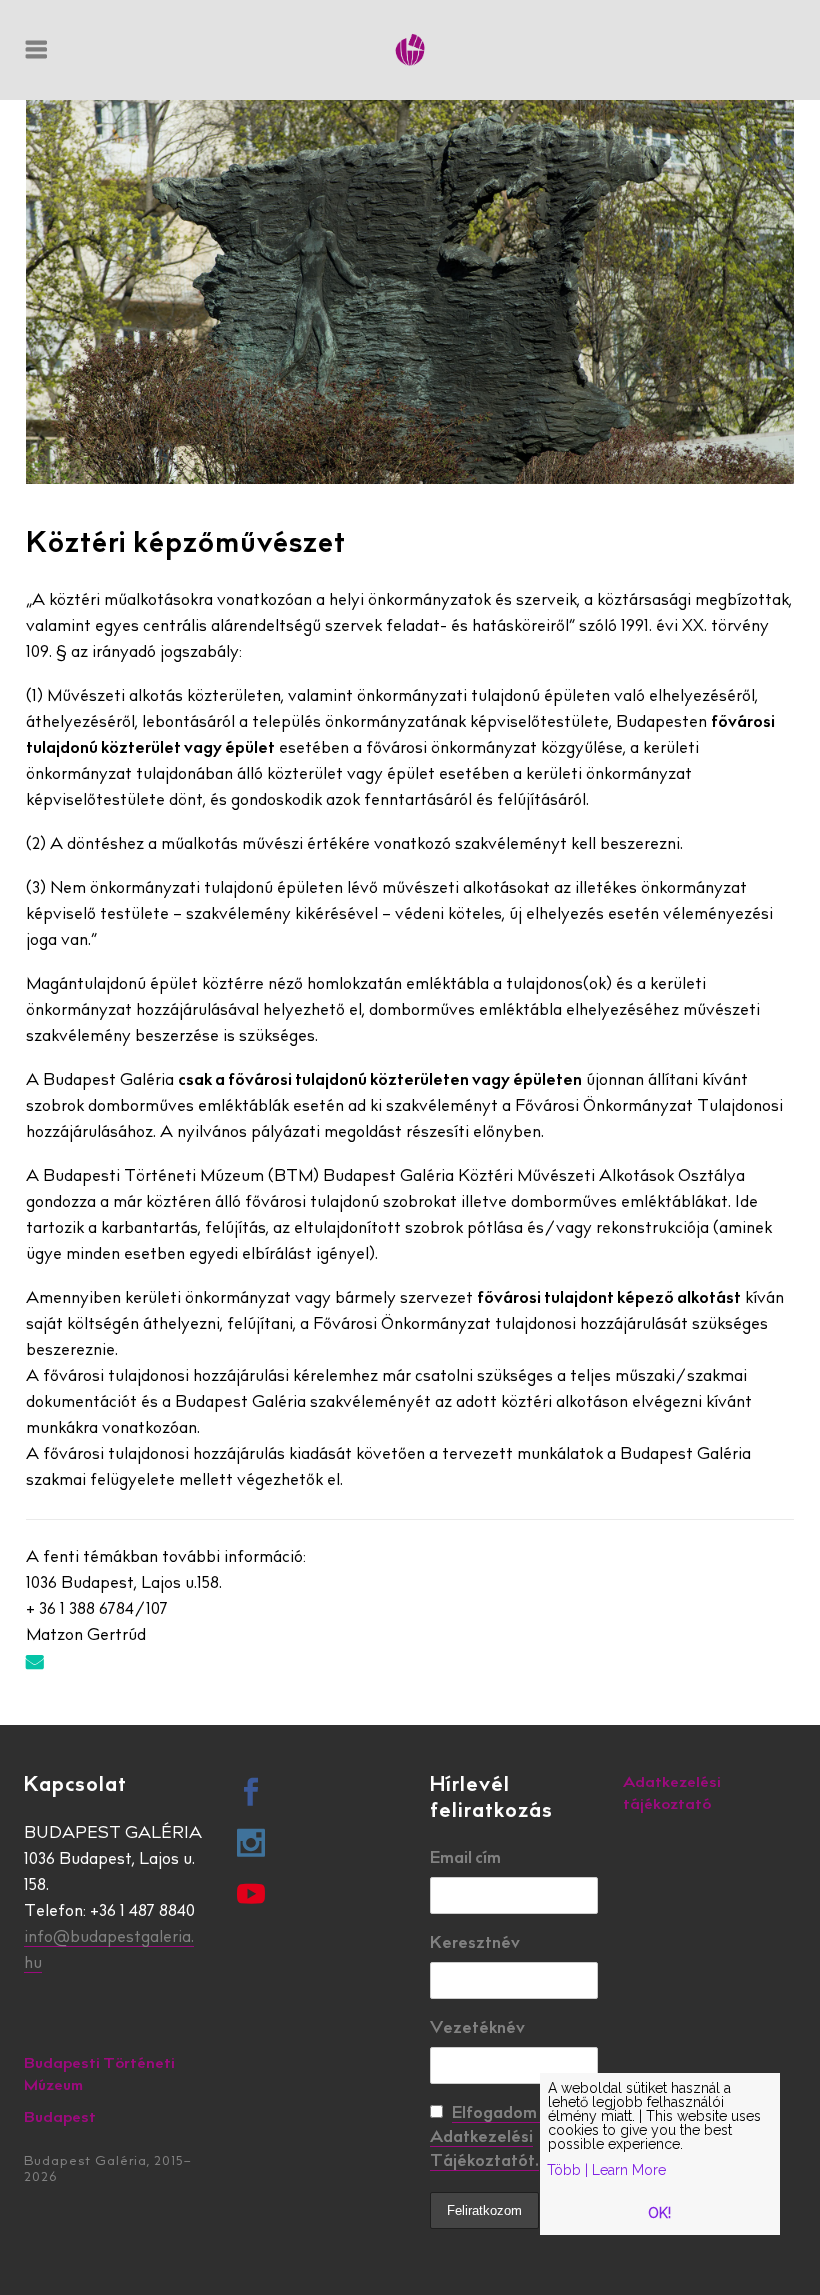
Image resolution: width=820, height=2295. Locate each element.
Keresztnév (475, 1944)
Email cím (465, 1859)
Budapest (60, 2118)
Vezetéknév (477, 2029)
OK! (659, 2213)
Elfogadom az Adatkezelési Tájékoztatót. (494, 2138)
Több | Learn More (606, 2170)
